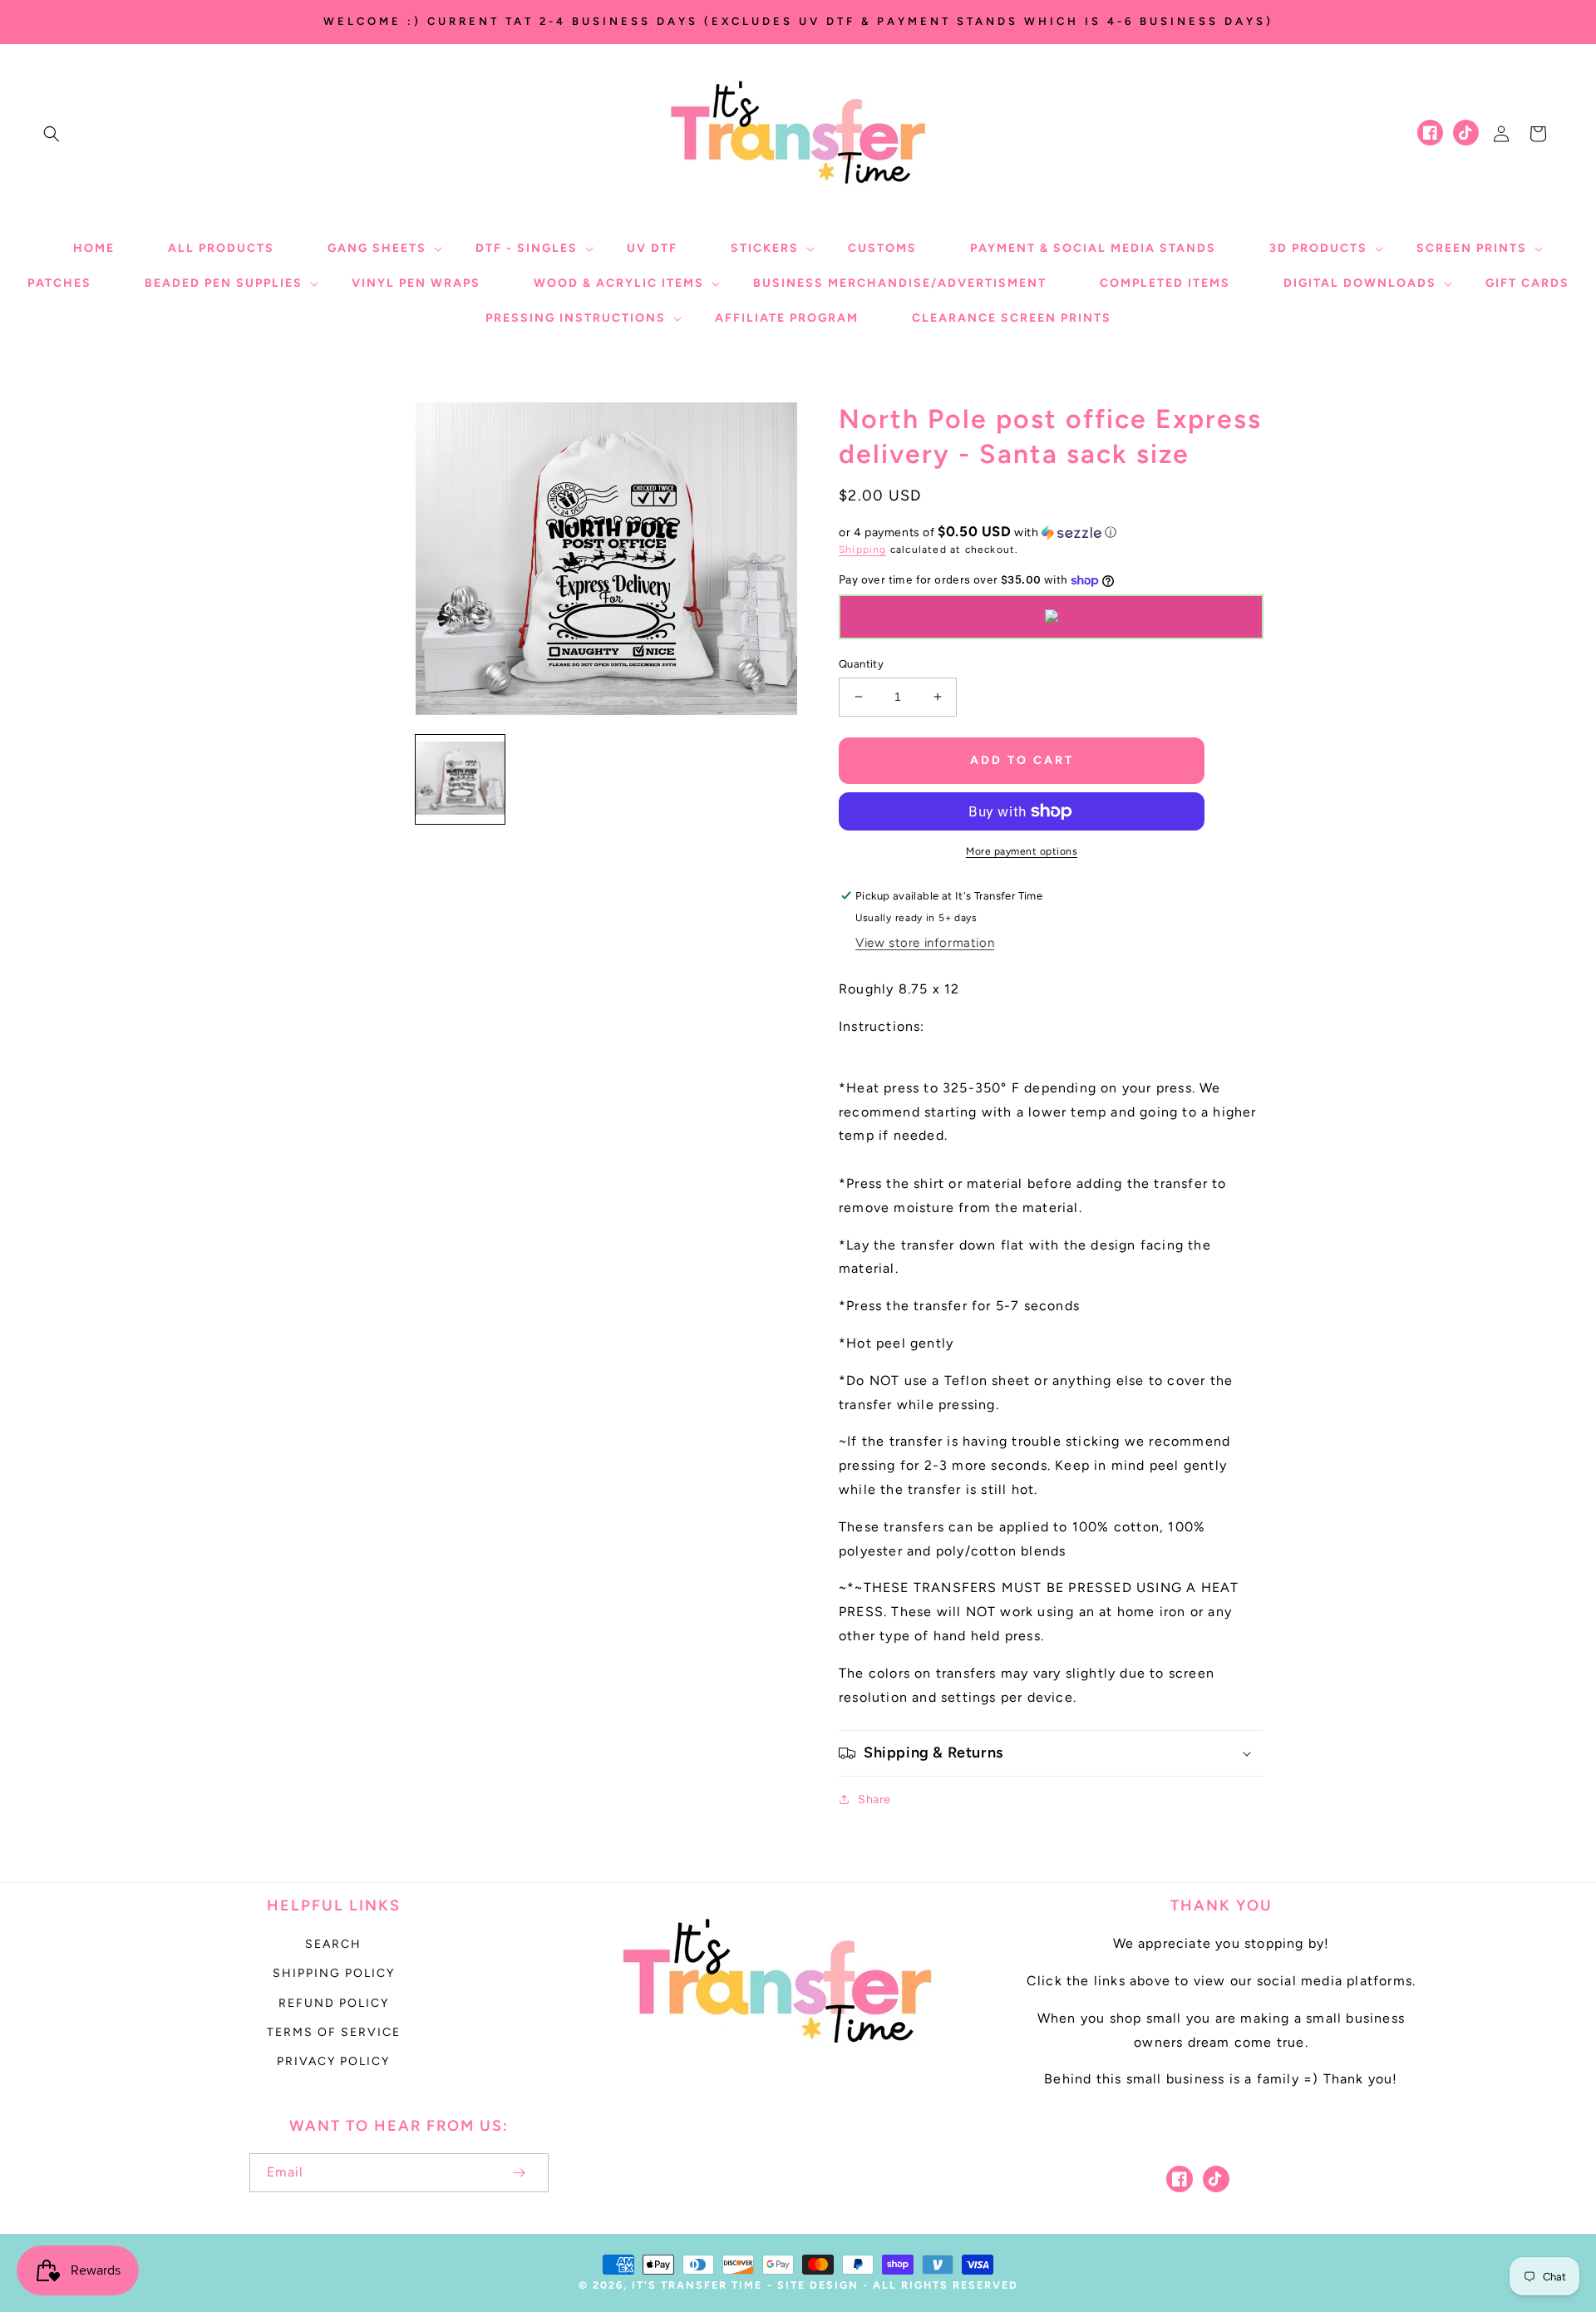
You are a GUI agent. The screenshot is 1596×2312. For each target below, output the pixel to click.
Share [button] (874, 1799)
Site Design (818, 2285)
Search (333, 1944)
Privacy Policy (333, 2061)
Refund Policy (334, 2003)
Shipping (863, 550)
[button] (52, 134)
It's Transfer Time (697, 2285)
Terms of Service (334, 2032)
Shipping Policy (334, 1973)
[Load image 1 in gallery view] (460, 779)
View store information (925, 943)
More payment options (1022, 851)
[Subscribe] (519, 2173)
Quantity (861, 664)
